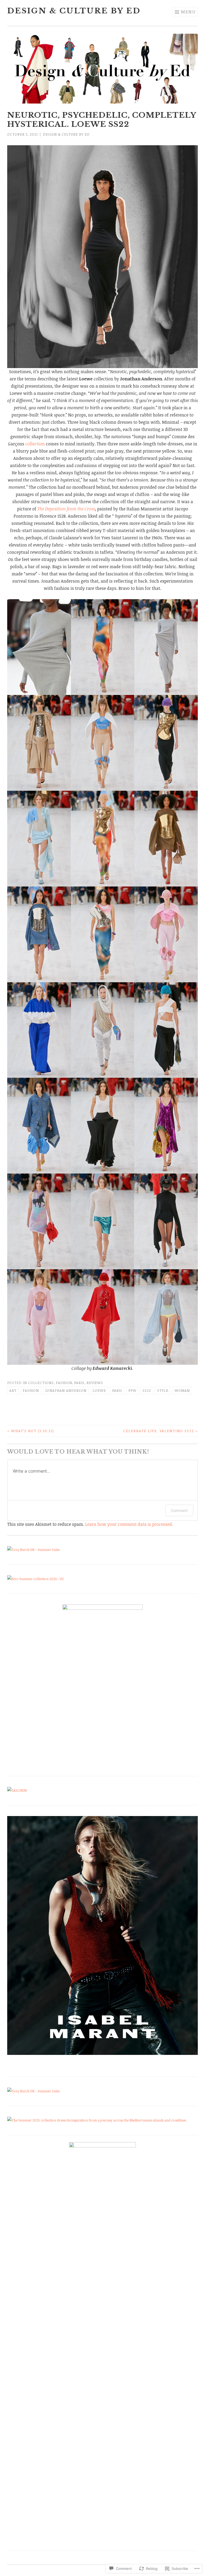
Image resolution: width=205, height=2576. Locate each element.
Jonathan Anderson (66, 1390)
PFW (132, 1390)
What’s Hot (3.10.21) (31, 1431)
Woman (182, 1390)
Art (13, 1390)
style (163, 1390)
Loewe (99, 1390)
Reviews (95, 1383)
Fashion (64, 1383)
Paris (79, 1383)
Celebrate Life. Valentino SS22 (160, 1431)
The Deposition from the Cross (66, 509)
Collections (41, 1383)
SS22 (147, 1390)
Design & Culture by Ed (74, 11)
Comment (179, 1510)
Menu (188, 12)
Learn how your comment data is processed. (129, 1524)
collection (35, 444)
